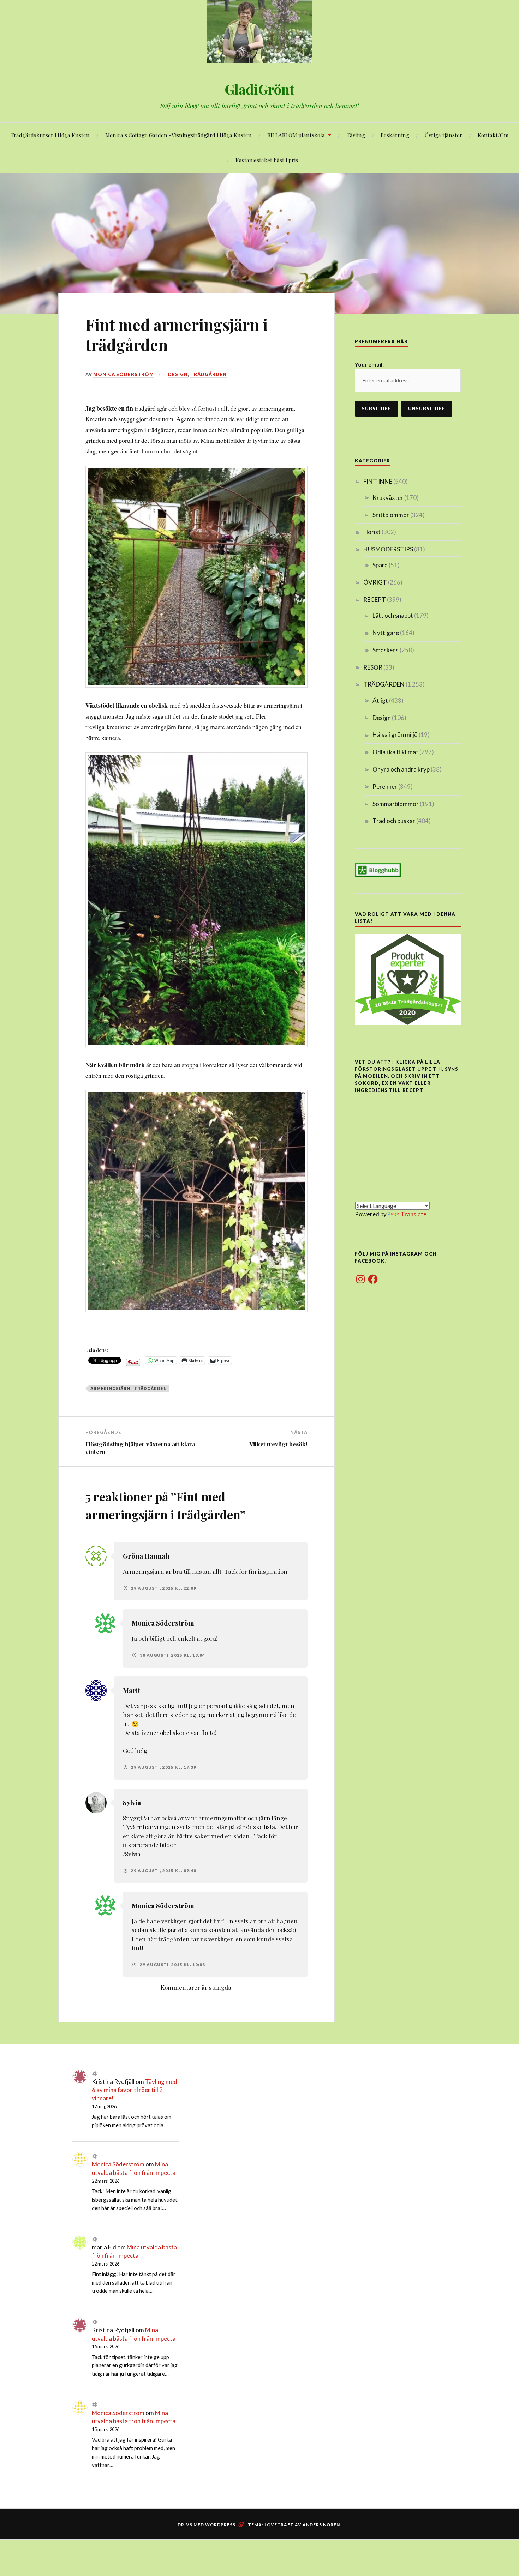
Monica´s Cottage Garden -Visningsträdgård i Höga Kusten (178, 135)
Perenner (385, 787)
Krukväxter (388, 498)
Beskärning (395, 135)
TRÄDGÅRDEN (208, 374)
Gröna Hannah (146, 1556)
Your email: (369, 364)
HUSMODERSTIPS (388, 549)
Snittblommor (391, 515)
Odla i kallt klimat (395, 752)
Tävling (356, 135)
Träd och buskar (394, 821)
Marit (132, 1690)
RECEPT (375, 600)
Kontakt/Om (493, 135)
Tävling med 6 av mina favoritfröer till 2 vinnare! (135, 2090)
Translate (414, 1214)
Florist (372, 532)
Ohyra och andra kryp (401, 769)
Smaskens (386, 650)
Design (178, 374)
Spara (380, 565)
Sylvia (132, 1803)
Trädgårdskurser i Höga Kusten (50, 135)
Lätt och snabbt (393, 615)
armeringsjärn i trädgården (129, 1388)
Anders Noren (321, 2525)
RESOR (373, 667)
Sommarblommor (396, 804)
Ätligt (380, 700)
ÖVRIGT (375, 582)
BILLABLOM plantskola (296, 135)
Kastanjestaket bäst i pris (267, 160)
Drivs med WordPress (207, 2525)
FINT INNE (378, 481)
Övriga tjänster (443, 135)
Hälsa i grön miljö (395, 735)
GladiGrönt (259, 89)
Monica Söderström (124, 374)
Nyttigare (386, 633)
